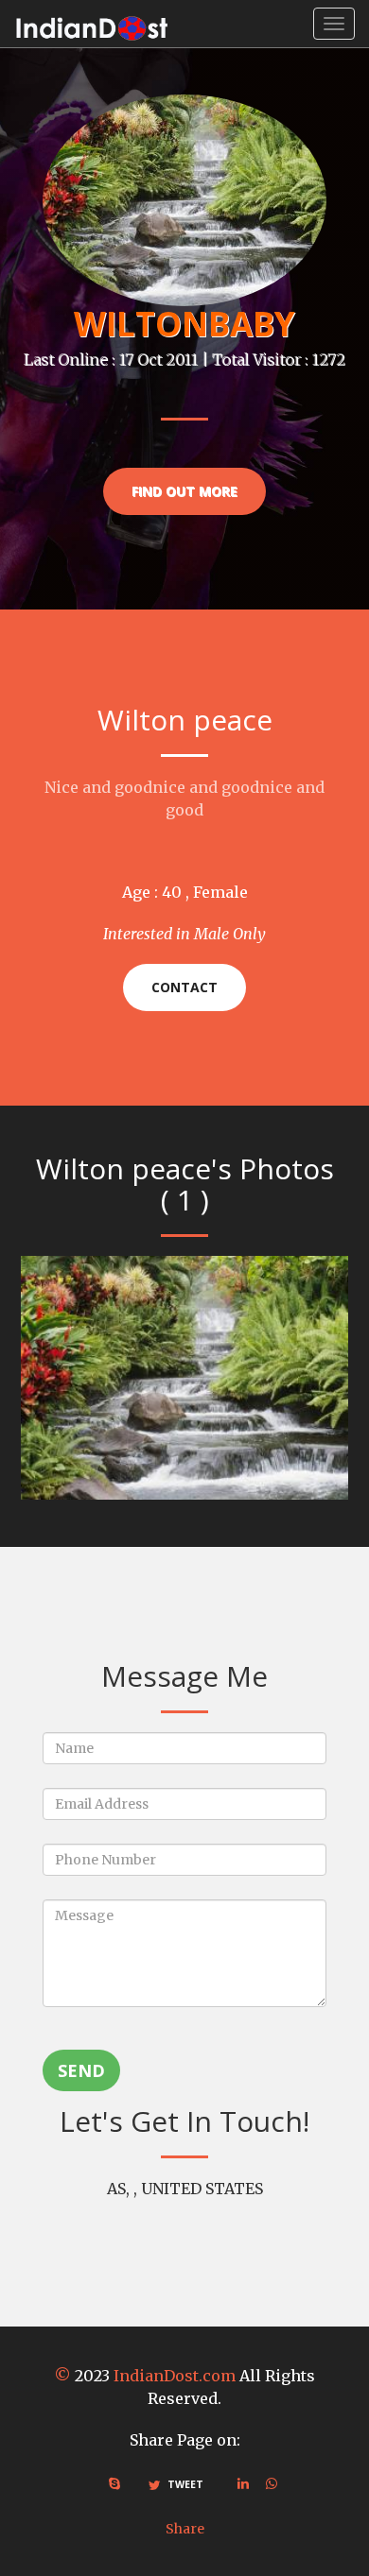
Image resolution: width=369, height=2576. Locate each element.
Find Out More (184, 491)
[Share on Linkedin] (243, 2483)
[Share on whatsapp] (272, 2483)
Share (185, 2529)
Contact (184, 987)
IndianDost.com (175, 2376)
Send (81, 2070)
